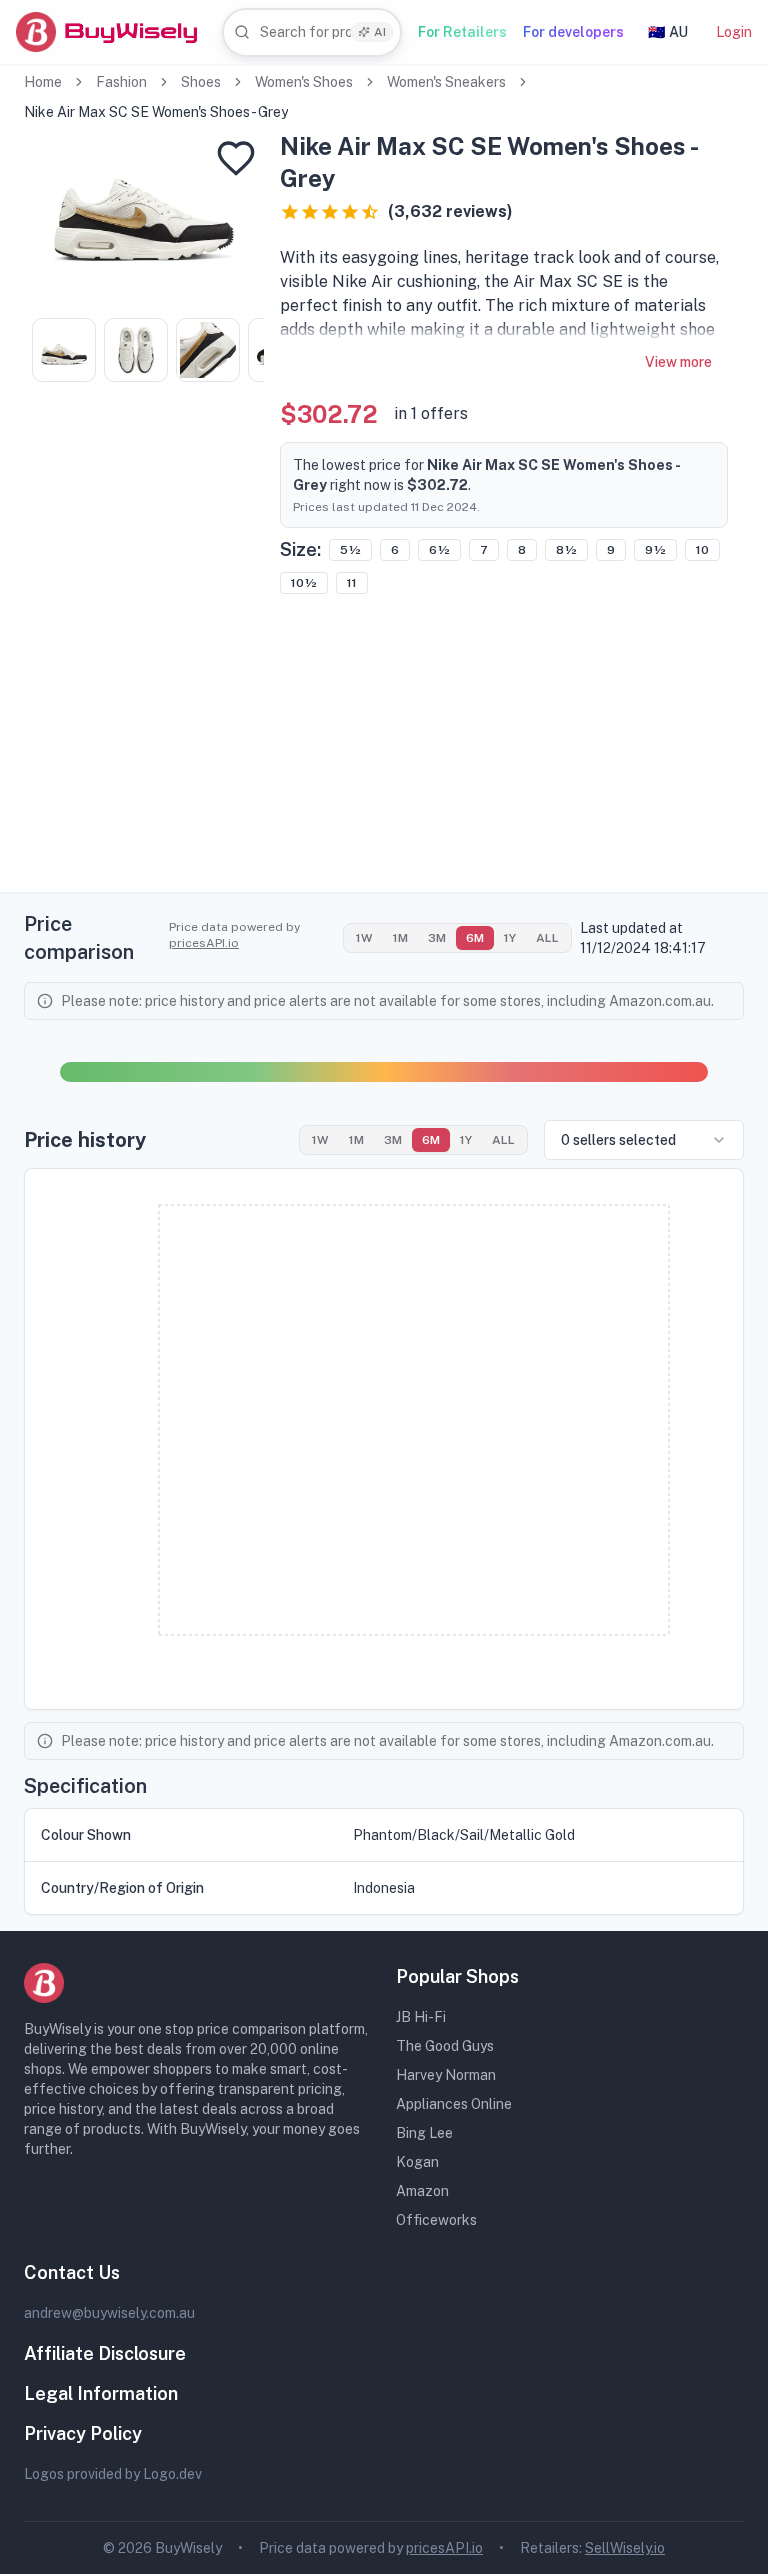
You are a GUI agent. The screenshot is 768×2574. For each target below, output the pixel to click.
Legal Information (101, 2393)
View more (678, 362)
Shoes (201, 82)
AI (380, 32)
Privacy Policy (83, 2433)
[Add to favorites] (236, 158)
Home (43, 82)
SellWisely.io (625, 2548)
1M (400, 938)
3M (437, 938)
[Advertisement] (384, 752)
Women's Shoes (304, 82)
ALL (547, 938)
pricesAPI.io (204, 943)
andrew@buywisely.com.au (109, 2313)
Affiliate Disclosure (105, 2353)
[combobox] (312, 32)
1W (364, 938)
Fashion (121, 82)
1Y (510, 938)
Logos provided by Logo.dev (113, 2474)
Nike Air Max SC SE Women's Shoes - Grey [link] (156, 112)
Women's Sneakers (446, 82)
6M (475, 938)
